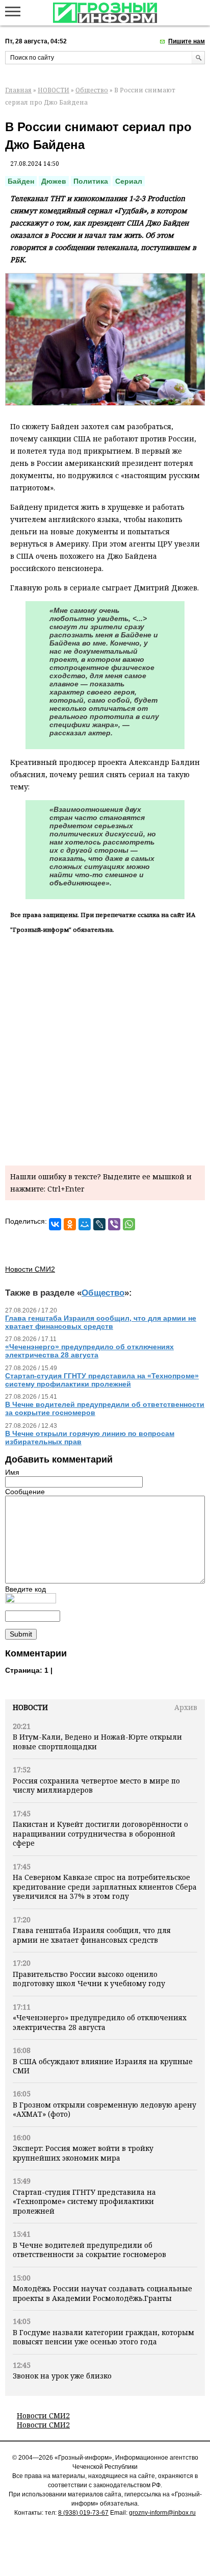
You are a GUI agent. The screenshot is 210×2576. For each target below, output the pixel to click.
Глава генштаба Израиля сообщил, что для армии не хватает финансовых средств (92, 1935)
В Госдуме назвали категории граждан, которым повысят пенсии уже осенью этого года (103, 2337)
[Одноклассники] (70, 1224)
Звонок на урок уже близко (62, 2376)
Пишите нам (187, 41)
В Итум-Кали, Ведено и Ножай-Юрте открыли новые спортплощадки (97, 1741)
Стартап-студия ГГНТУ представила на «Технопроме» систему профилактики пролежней (84, 2201)
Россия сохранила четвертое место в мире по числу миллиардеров (96, 1785)
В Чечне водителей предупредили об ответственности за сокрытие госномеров (89, 2250)
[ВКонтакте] (55, 1224)
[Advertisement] (105, 1048)
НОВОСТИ (54, 90)
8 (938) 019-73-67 (83, 2513)
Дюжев (54, 181)
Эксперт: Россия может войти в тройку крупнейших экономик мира (83, 2153)
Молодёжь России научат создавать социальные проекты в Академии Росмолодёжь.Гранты (102, 2293)
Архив (186, 1707)
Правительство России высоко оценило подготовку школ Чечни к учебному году (89, 1979)
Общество (92, 90)
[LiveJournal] (99, 1224)
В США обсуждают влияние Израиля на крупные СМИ (103, 2066)
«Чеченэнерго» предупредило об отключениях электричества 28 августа (100, 2022)
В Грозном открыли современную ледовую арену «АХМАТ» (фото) (104, 2109)
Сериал (129, 181)
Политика (91, 181)
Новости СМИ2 (43, 2416)
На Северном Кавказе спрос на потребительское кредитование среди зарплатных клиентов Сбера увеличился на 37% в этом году (105, 1887)
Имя (12, 1472)
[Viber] (114, 1224)
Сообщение (25, 1492)
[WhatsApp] (129, 1224)
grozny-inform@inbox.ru (162, 2513)
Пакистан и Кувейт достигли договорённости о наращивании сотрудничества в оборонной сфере (100, 1834)
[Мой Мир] (85, 1224)
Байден (21, 181)
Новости (30, 1707)
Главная (18, 90)
